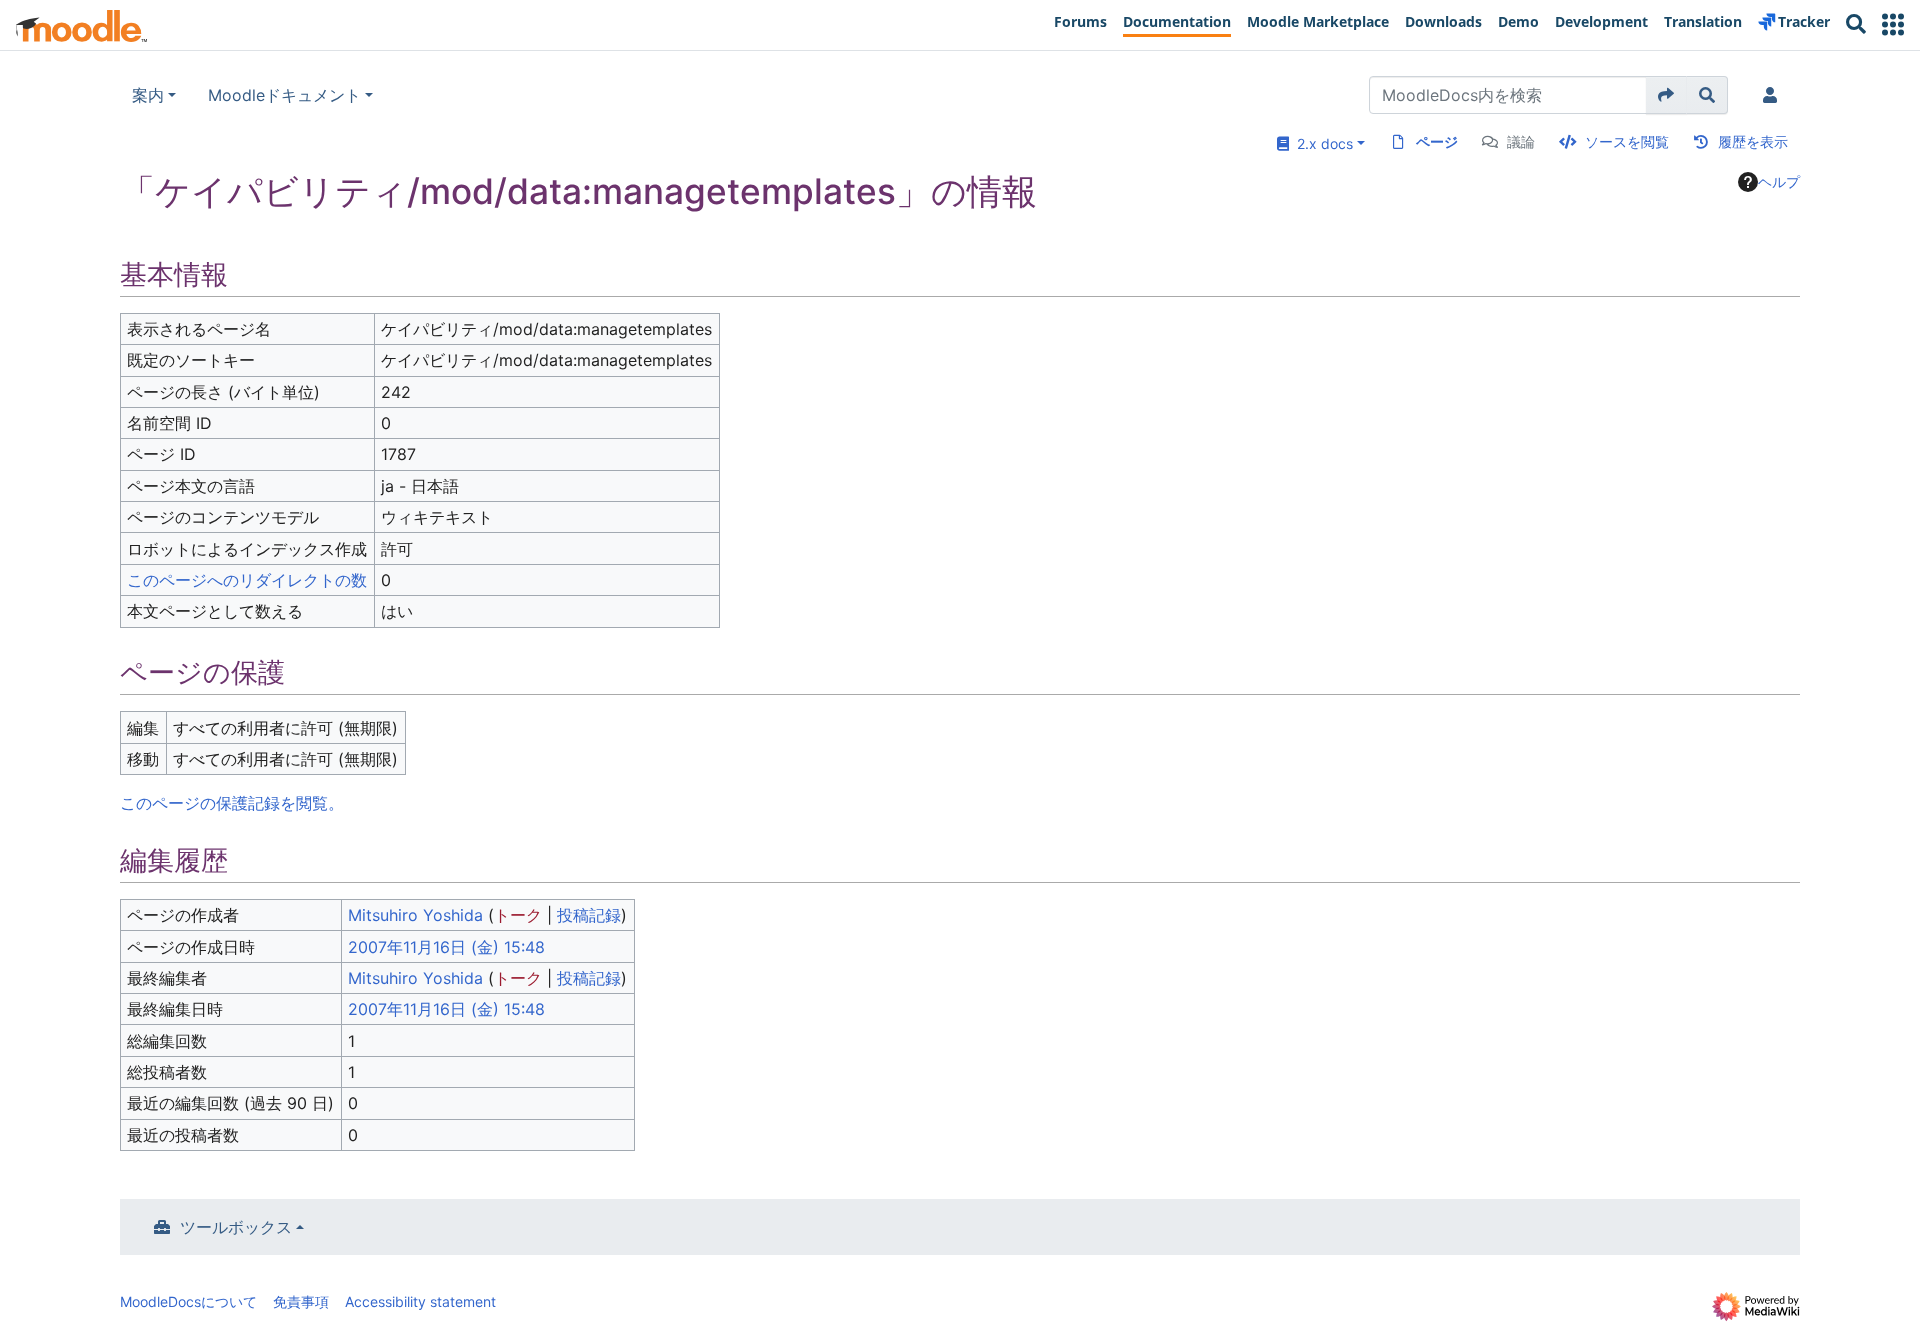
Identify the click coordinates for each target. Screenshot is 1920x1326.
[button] (1893, 24)
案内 (148, 95)
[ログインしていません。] (1774, 95)
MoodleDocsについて (188, 1301)
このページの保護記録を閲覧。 (232, 803)
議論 (1521, 141)
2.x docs (1321, 143)
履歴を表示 (1753, 141)
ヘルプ (1779, 181)
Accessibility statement (420, 1301)
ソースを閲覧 (1627, 141)
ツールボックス (236, 1227)
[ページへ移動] (1666, 95)
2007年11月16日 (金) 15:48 (446, 947)
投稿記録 (589, 915)
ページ (1437, 141)
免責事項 (301, 1301)
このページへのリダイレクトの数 (247, 580)
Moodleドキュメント (284, 95)
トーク (518, 915)
